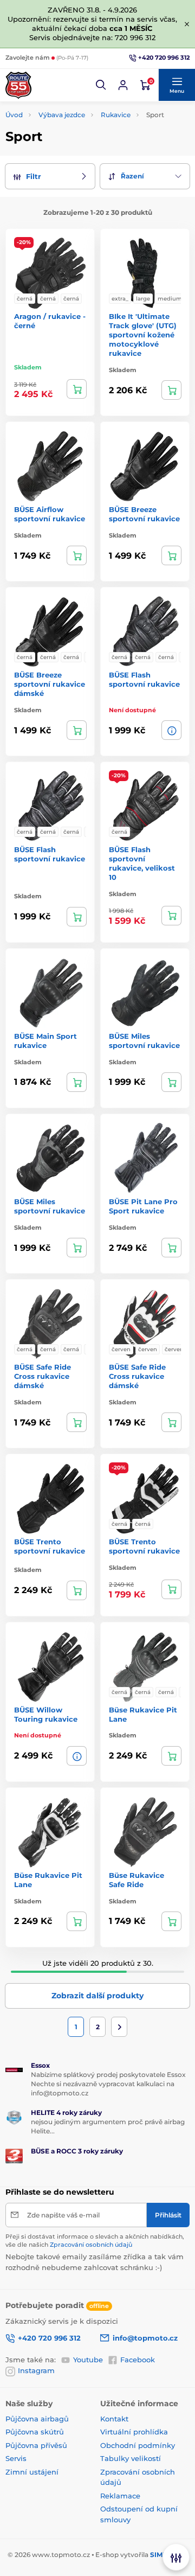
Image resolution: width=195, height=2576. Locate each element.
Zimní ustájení (32, 2472)
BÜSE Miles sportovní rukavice (144, 1041)
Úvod (14, 115)
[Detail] (77, 389)
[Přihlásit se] (123, 85)
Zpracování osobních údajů (91, 2245)
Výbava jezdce (62, 115)
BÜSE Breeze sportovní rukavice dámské (50, 684)
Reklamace (120, 2496)
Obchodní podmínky (138, 2445)
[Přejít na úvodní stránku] (18, 85)
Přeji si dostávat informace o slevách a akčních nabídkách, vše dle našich (95, 2241)
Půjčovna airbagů (37, 2419)
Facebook (138, 2360)
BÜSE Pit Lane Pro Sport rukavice (143, 1206)
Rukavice (116, 115)
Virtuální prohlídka (134, 2432)
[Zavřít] (187, 24)
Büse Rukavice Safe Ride (136, 1880)
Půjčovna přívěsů (36, 2445)
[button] (101, 85)
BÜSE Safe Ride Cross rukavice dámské (43, 1376)
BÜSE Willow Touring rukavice (46, 1714)
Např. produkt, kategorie (74, 104)
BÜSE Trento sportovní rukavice (50, 1546)
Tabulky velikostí (131, 2458)
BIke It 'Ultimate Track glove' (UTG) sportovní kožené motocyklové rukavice (143, 335)
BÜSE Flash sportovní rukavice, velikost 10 (142, 863)
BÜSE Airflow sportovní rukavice (50, 514)
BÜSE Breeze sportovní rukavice (144, 514)
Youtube (88, 2360)
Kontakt (114, 2419)
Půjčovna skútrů (35, 2432)
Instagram (36, 2370)
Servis (16, 2458)
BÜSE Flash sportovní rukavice (144, 679)
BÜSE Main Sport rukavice (45, 1041)
